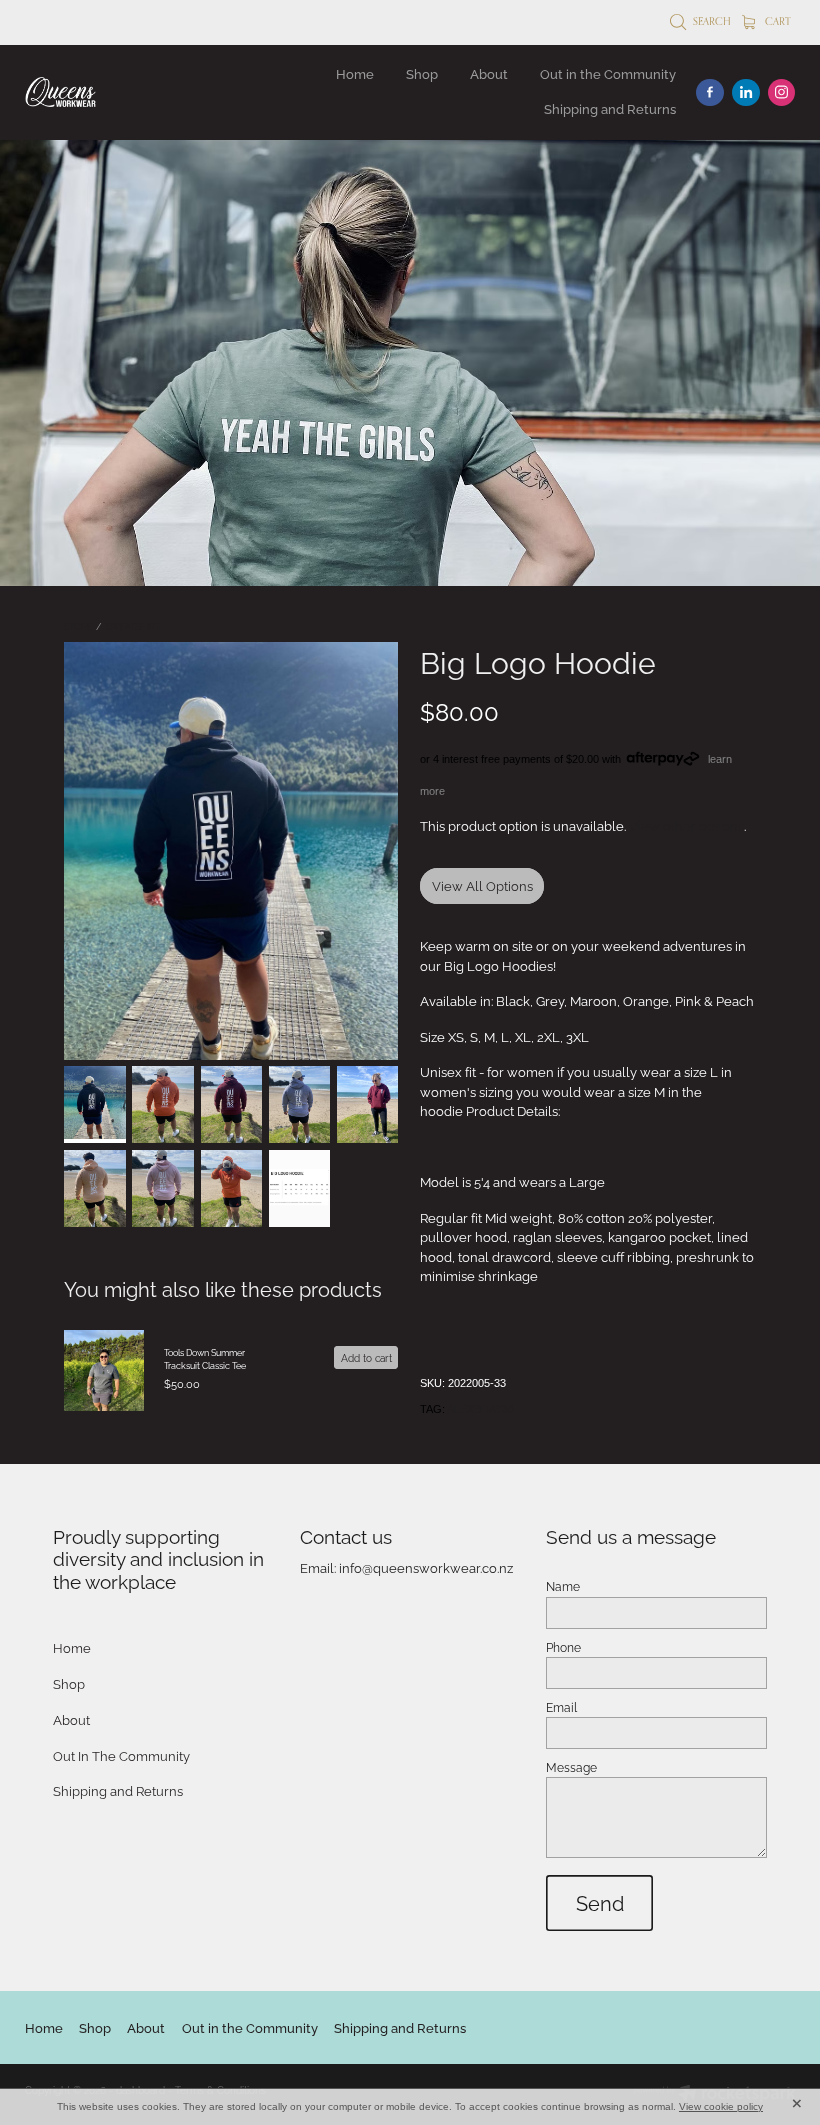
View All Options (482, 885)
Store (78, 626)
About (489, 73)
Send (600, 1902)
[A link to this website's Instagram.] (782, 93)
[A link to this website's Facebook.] (710, 93)
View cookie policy (721, 2106)
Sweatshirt (133, 626)
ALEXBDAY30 (480, 1409)
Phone (563, 1647)
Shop (422, 73)
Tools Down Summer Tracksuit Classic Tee (205, 1358)
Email (561, 1707)
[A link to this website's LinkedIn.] (746, 93)
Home (355, 73)
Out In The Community (121, 1755)
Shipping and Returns (610, 108)
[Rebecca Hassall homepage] (102, 92)
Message (571, 1767)
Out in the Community (608, 73)
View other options (686, 825)
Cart (776, 21)
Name (563, 1586)
